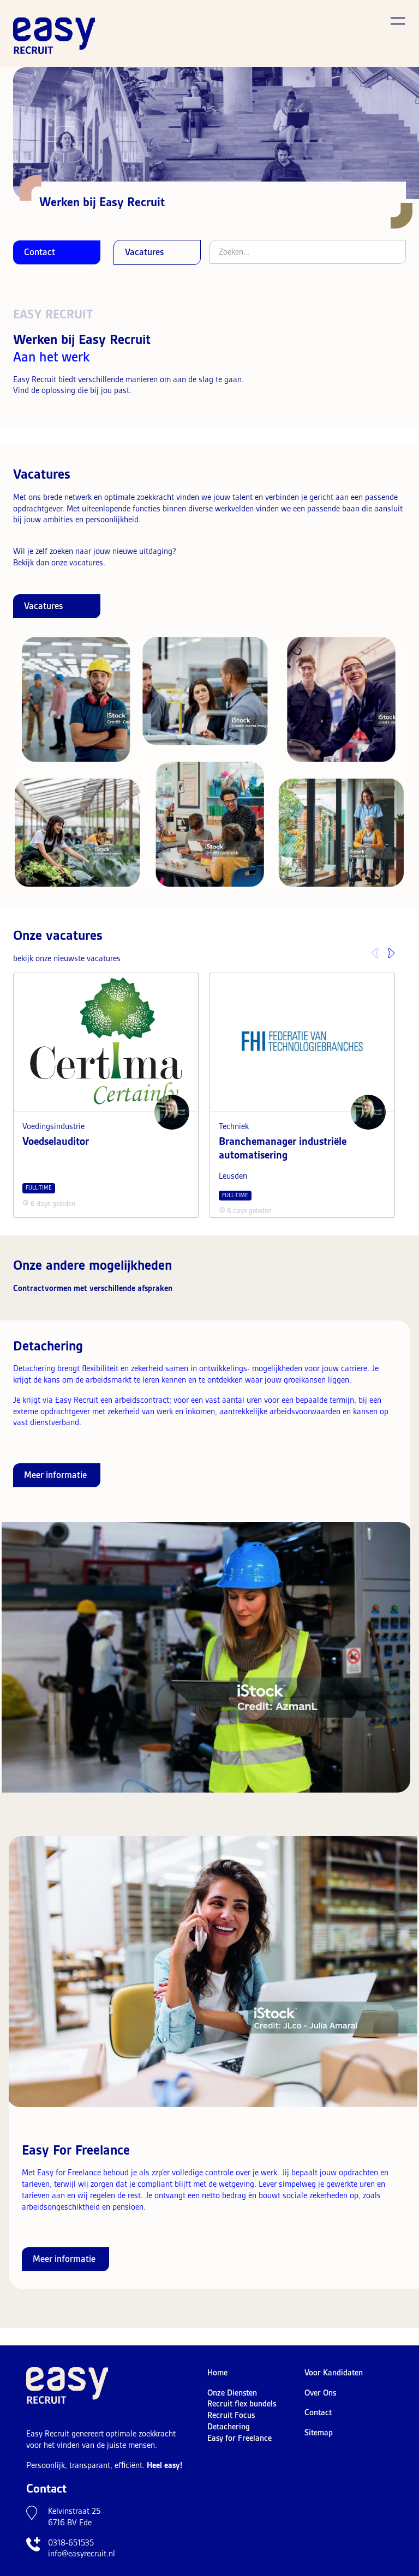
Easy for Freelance (240, 2438)
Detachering (229, 2427)
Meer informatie (55, 1475)
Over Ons (320, 2393)
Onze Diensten (232, 2393)
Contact (40, 252)
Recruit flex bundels (242, 2404)
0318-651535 (71, 2543)
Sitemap (319, 2433)
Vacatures (144, 252)
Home (217, 2373)
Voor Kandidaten (334, 2373)
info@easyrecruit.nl (82, 2554)
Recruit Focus (231, 2415)
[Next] (394, 962)
